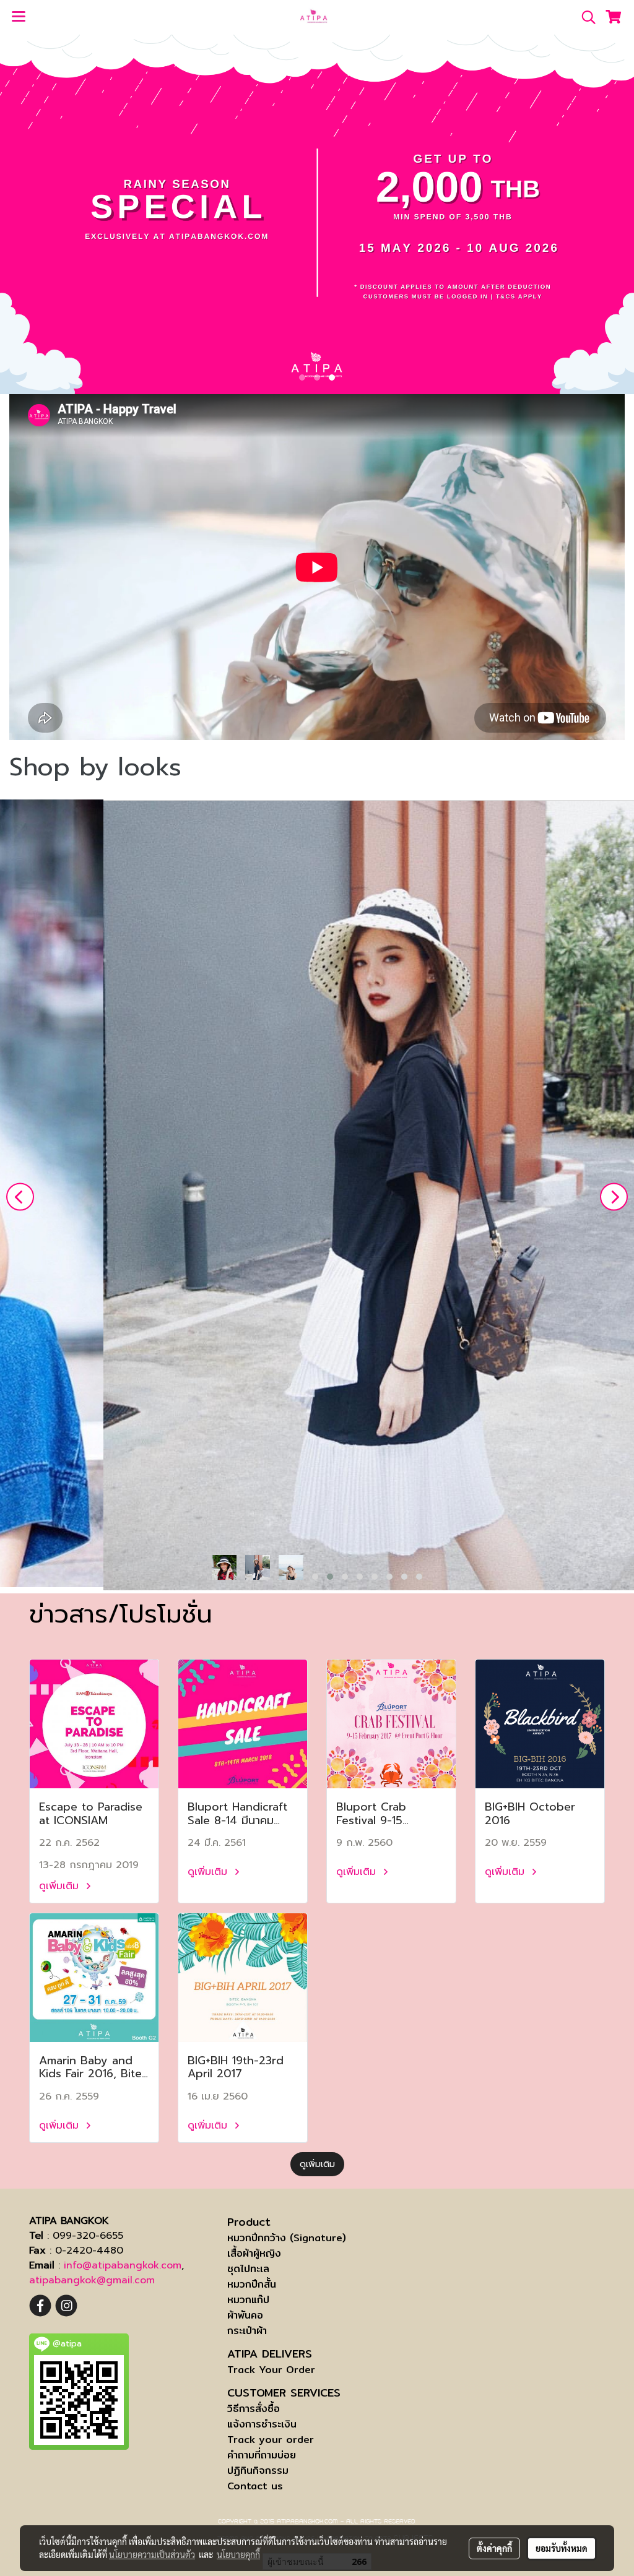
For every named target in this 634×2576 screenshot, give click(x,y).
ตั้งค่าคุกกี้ (494, 2548)
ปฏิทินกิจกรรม (258, 2470)
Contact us (255, 2486)
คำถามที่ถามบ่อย (262, 2455)
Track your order (271, 2440)
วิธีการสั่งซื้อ (254, 2409)
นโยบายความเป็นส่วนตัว (152, 2554)
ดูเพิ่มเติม (61, 1886)
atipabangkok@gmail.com (92, 2280)
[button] (584, 17)
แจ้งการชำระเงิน (262, 2424)
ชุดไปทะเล (248, 2269)
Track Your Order (271, 2370)
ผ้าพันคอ (245, 2315)
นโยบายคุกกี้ (238, 2554)
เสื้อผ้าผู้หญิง (254, 2253)
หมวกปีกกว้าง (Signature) (287, 2238)
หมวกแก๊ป (248, 2300)
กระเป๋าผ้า (247, 2331)
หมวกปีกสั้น (252, 2284)
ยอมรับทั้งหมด (562, 2548)
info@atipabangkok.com (123, 2265)
